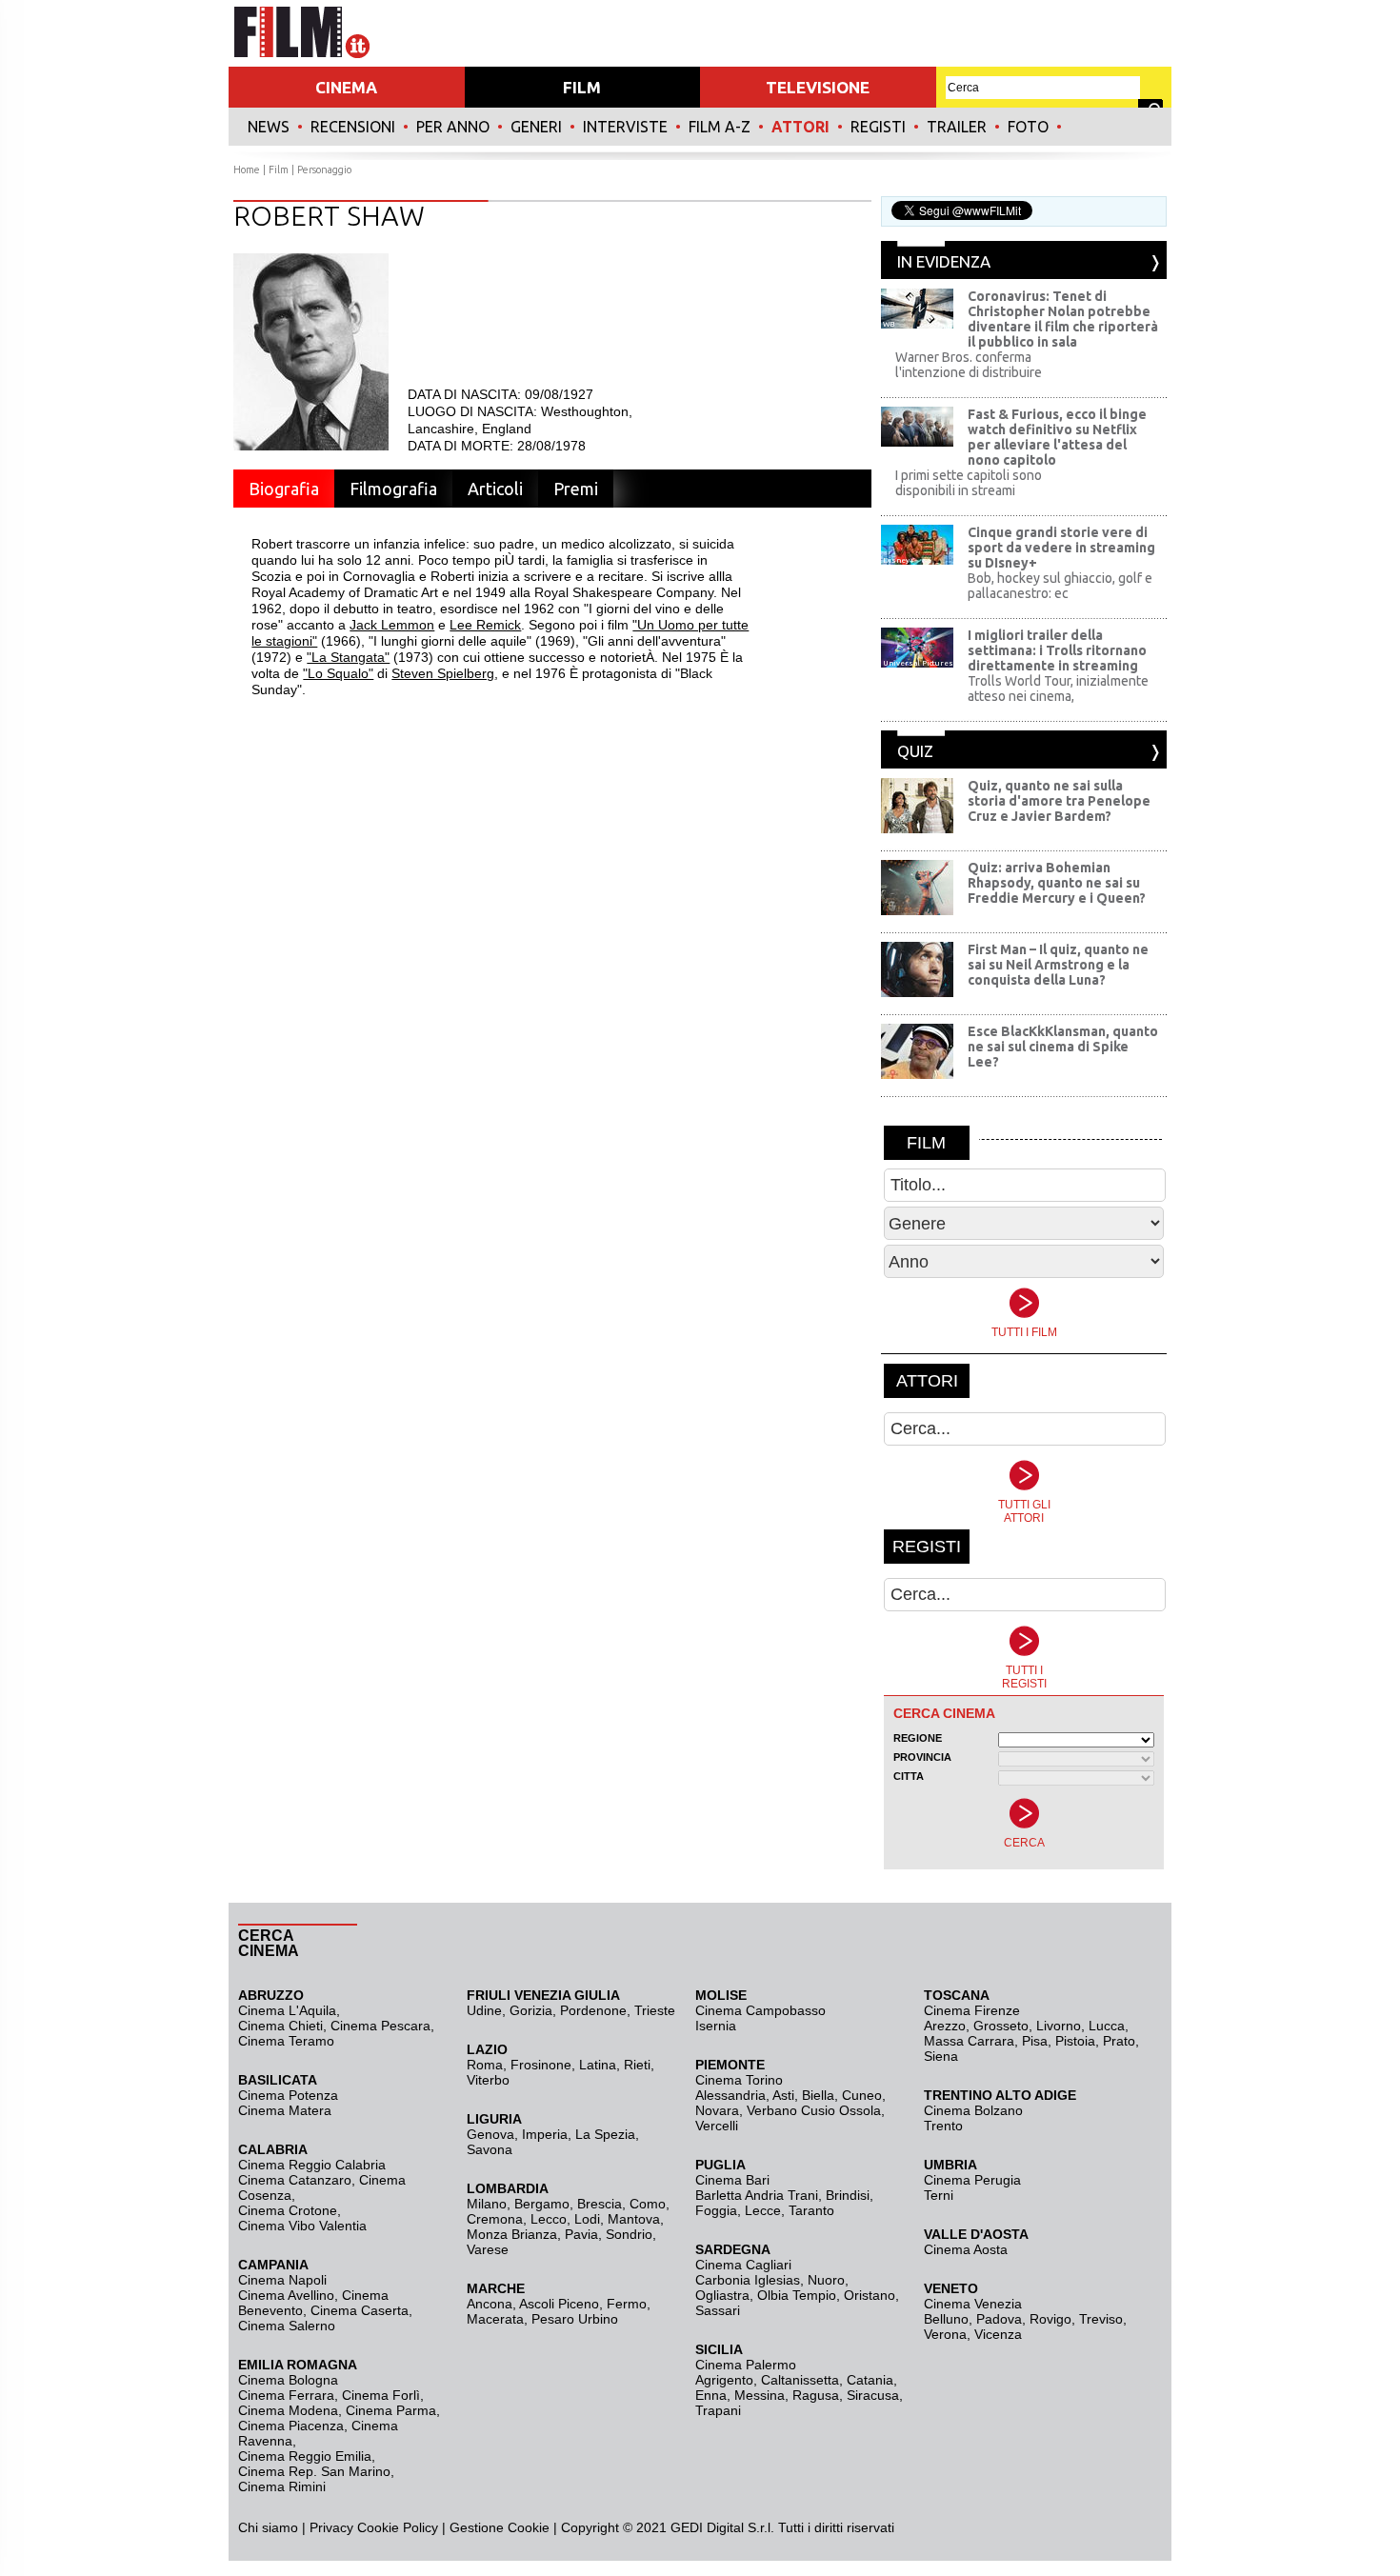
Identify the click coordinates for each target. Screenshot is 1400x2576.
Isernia (716, 2026)
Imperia (545, 2134)
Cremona (495, 2219)
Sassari (718, 2310)
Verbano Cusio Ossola (814, 2110)
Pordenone (593, 2010)
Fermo (627, 2304)
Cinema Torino (739, 2080)
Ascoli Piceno (559, 2304)
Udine (484, 2010)
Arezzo (945, 2026)
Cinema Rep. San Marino (314, 2471)
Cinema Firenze (972, 2010)
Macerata (495, 2319)
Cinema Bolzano (973, 2110)
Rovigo (1050, 2319)
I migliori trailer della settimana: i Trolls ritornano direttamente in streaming (1057, 650)
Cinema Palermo (746, 2365)
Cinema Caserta (360, 2310)
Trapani (718, 2410)
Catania (870, 2380)
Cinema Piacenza (291, 2426)
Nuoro (826, 2280)
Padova (999, 2319)
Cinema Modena (288, 2410)
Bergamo (542, 2204)
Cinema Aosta (966, 2249)
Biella (818, 2095)
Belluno (946, 2319)
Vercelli (717, 2126)
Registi (878, 127)
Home (247, 170)
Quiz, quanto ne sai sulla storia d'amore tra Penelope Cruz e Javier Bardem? (1059, 801)
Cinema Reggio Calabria (312, 2165)
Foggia (716, 2210)
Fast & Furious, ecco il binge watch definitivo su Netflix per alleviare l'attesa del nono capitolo (1057, 437)
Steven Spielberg (443, 673)
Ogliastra (722, 2295)
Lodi (587, 2219)
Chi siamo (268, 2527)
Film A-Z (720, 127)
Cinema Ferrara (286, 2395)
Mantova (634, 2219)
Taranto (811, 2210)
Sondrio (629, 2234)
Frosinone (541, 2065)
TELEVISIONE (818, 87)
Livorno (1059, 2026)
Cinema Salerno (287, 2326)
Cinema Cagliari (743, 2265)
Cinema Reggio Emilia (305, 2456)
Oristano (870, 2295)
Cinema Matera (285, 2110)
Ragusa (816, 2395)
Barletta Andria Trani (757, 2195)
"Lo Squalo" (338, 673)
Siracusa (873, 2395)
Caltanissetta (800, 2380)
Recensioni (353, 127)
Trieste (655, 2010)
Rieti (637, 2065)
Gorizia (531, 2010)
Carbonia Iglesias (748, 2280)
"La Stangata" (348, 657)
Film (279, 170)
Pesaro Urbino (575, 2319)
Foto (1028, 127)
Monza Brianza (512, 2234)
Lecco (549, 2219)
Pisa (1035, 2041)
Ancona (490, 2304)
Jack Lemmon (392, 625)
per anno (453, 127)
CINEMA (346, 87)
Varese (488, 2249)
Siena (941, 2056)
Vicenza (998, 2334)
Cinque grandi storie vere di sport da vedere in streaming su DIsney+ (1061, 548)
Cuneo (862, 2095)
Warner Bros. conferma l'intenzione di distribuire (969, 365)
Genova (490, 2134)
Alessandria (730, 2095)
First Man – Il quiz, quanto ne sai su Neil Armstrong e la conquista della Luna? (1058, 965)
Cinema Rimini (282, 2486)
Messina (760, 2395)
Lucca (1107, 2026)
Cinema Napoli (282, 2280)
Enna (711, 2395)
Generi (536, 127)
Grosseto (1001, 2026)
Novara (717, 2110)
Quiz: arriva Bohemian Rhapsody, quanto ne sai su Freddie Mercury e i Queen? (1057, 883)
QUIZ (915, 751)
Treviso (1101, 2319)
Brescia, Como (621, 2204)
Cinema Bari (732, 2180)
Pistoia (1075, 2041)
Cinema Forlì (381, 2395)
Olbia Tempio (797, 2295)
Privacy (331, 2527)
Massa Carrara (969, 2041)
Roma (485, 2065)
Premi (576, 489)
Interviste (625, 127)
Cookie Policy (396, 2527)
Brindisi (848, 2195)
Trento (943, 2126)
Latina (598, 2065)
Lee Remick (485, 625)
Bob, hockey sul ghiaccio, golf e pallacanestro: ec (1060, 586)
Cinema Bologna (288, 2380)
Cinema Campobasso (760, 2010)
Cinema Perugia (972, 2180)
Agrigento (724, 2380)
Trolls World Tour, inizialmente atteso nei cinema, (1058, 689)
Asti (783, 2095)
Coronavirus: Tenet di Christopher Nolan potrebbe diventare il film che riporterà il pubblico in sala (1063, 319)
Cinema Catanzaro (295, 2180)
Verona (945, 2334)
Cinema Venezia (973, 2304)
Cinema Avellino (286, 2295)
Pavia (581, 2234)
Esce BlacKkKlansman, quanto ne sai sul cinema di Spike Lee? (1063, 1047)
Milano (487, 2204)
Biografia (284, 489)
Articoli (495, 489)
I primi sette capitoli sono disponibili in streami (969, 483)
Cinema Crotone (288, 2210)
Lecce (763, 2210)
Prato (1119, 2041)
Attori (800, 127)
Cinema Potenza (288, 2095)
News (269, 127)
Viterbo (488, 2080)
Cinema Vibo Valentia (302, 2226)
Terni (939, 2195)
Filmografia (393, 489)
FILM (582, 87)
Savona (490, 2149)
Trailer (957, 127)
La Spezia (605, 2134)
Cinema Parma (391, 2410)
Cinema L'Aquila (287, 2010)
